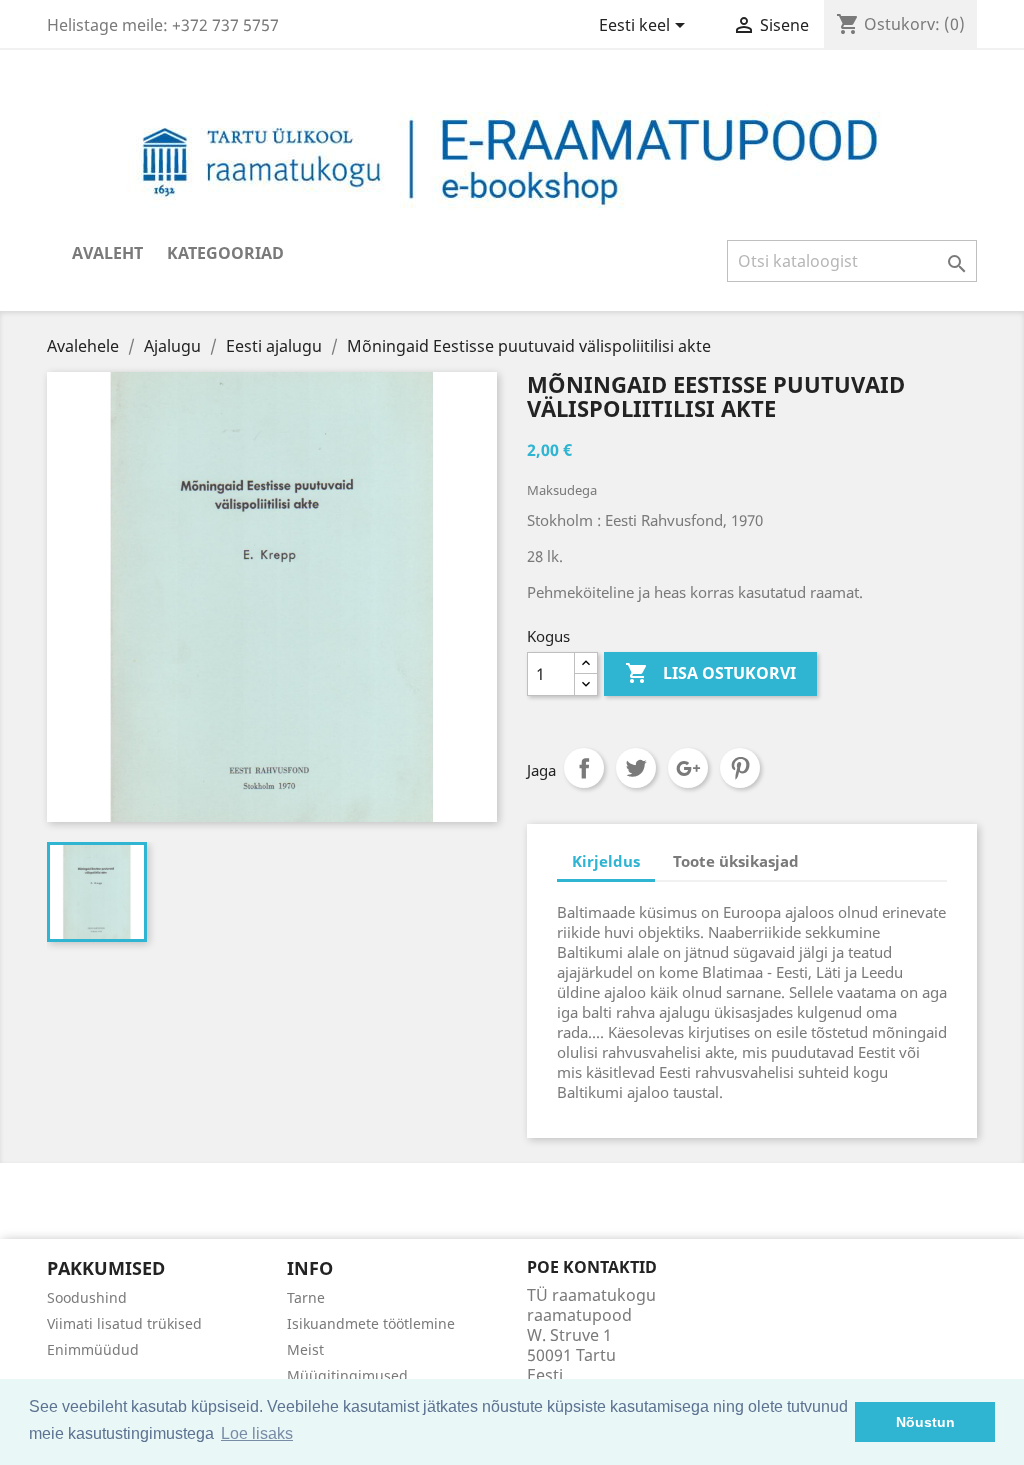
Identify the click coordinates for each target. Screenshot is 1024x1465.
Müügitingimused (347, 1375)
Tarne (306, 1297)
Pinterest (740, 768)
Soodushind (87, 1297)
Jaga (584, 768)
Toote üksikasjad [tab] (736, 861)
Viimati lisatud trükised (124, 1323)
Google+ (688, 768)
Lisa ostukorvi (710, 673)
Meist (305, 1349)
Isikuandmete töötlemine (371, 1323)
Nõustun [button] (925, 1422)
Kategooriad (225, 253)
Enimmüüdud (93, 1349)
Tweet (636, 768)
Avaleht (107, 253)
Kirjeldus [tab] (606, 861)
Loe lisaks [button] (257, 1433)
